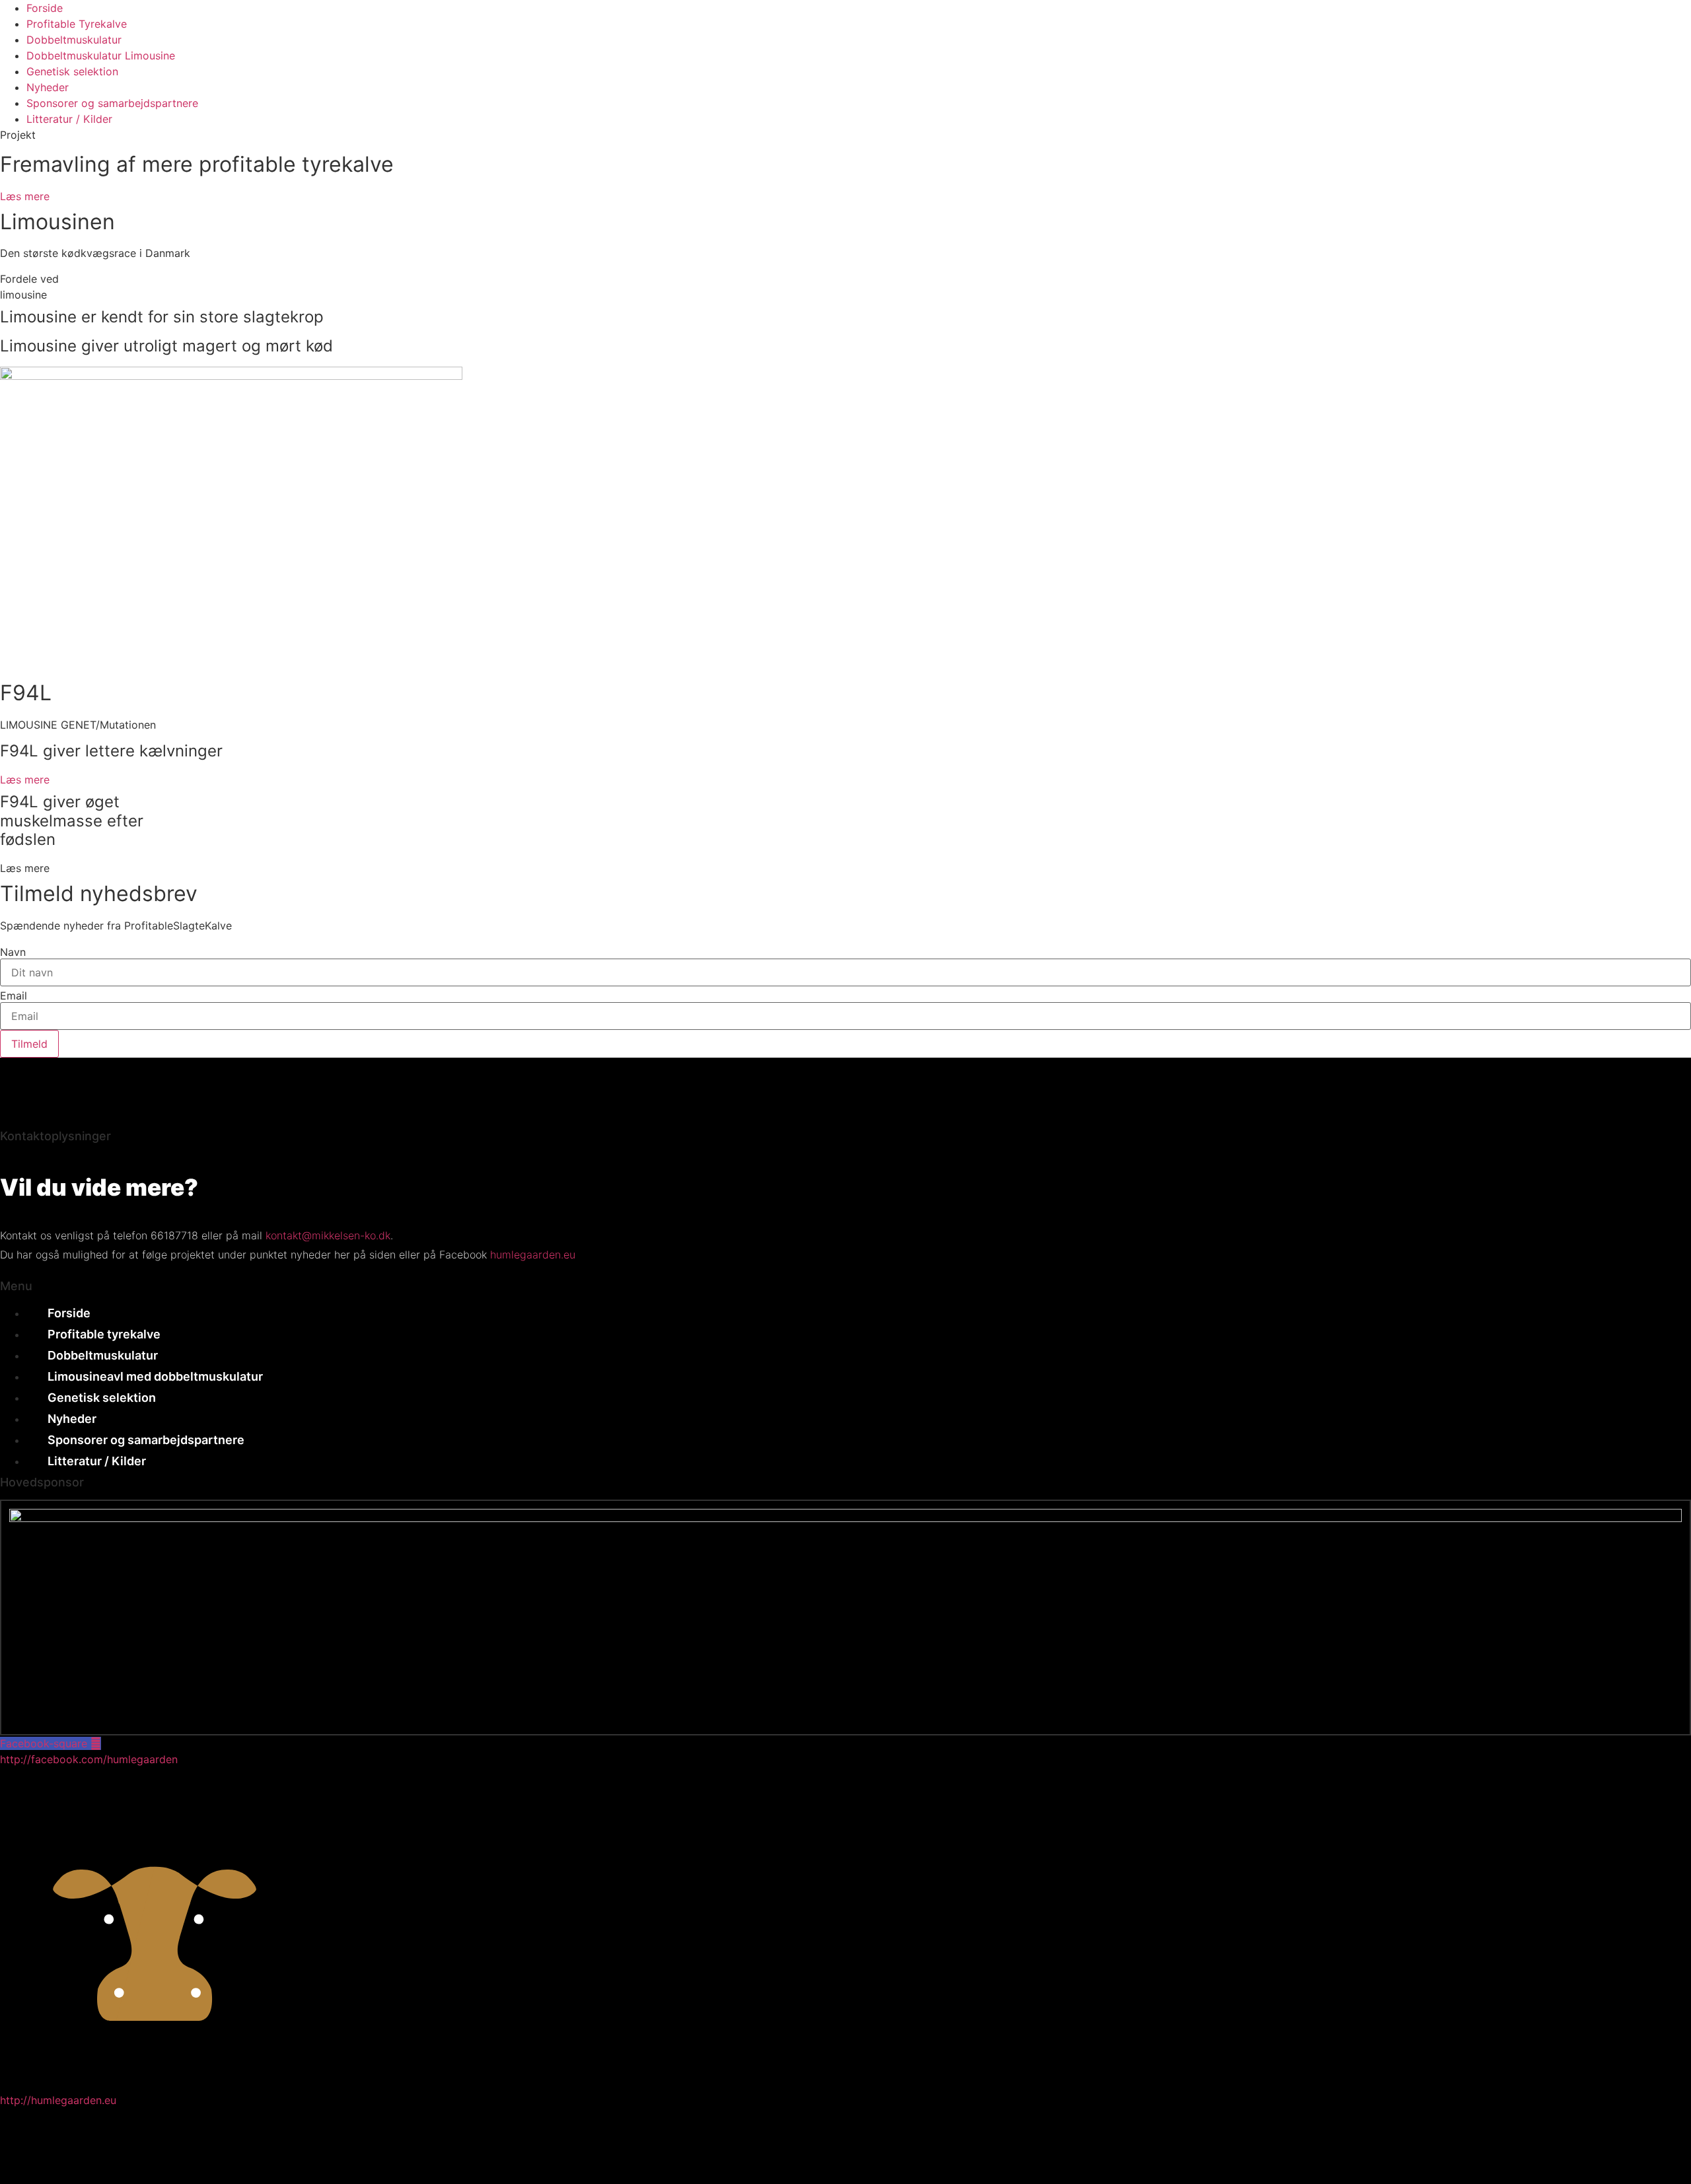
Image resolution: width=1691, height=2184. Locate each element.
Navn (13, 952)
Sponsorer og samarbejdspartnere (112, 103)
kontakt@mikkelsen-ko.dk (328, 1235)
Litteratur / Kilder (69, 119)
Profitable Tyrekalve (77, 24)
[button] (25, 868)
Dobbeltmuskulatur (74, 40)
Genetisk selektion (72, 71)
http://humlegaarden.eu (58, 2100)
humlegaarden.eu (533, 1255)
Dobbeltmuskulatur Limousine (101, 55)
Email (14, 996)
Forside (45, 8)
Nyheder (48, 87)
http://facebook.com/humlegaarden (89, 1759)
